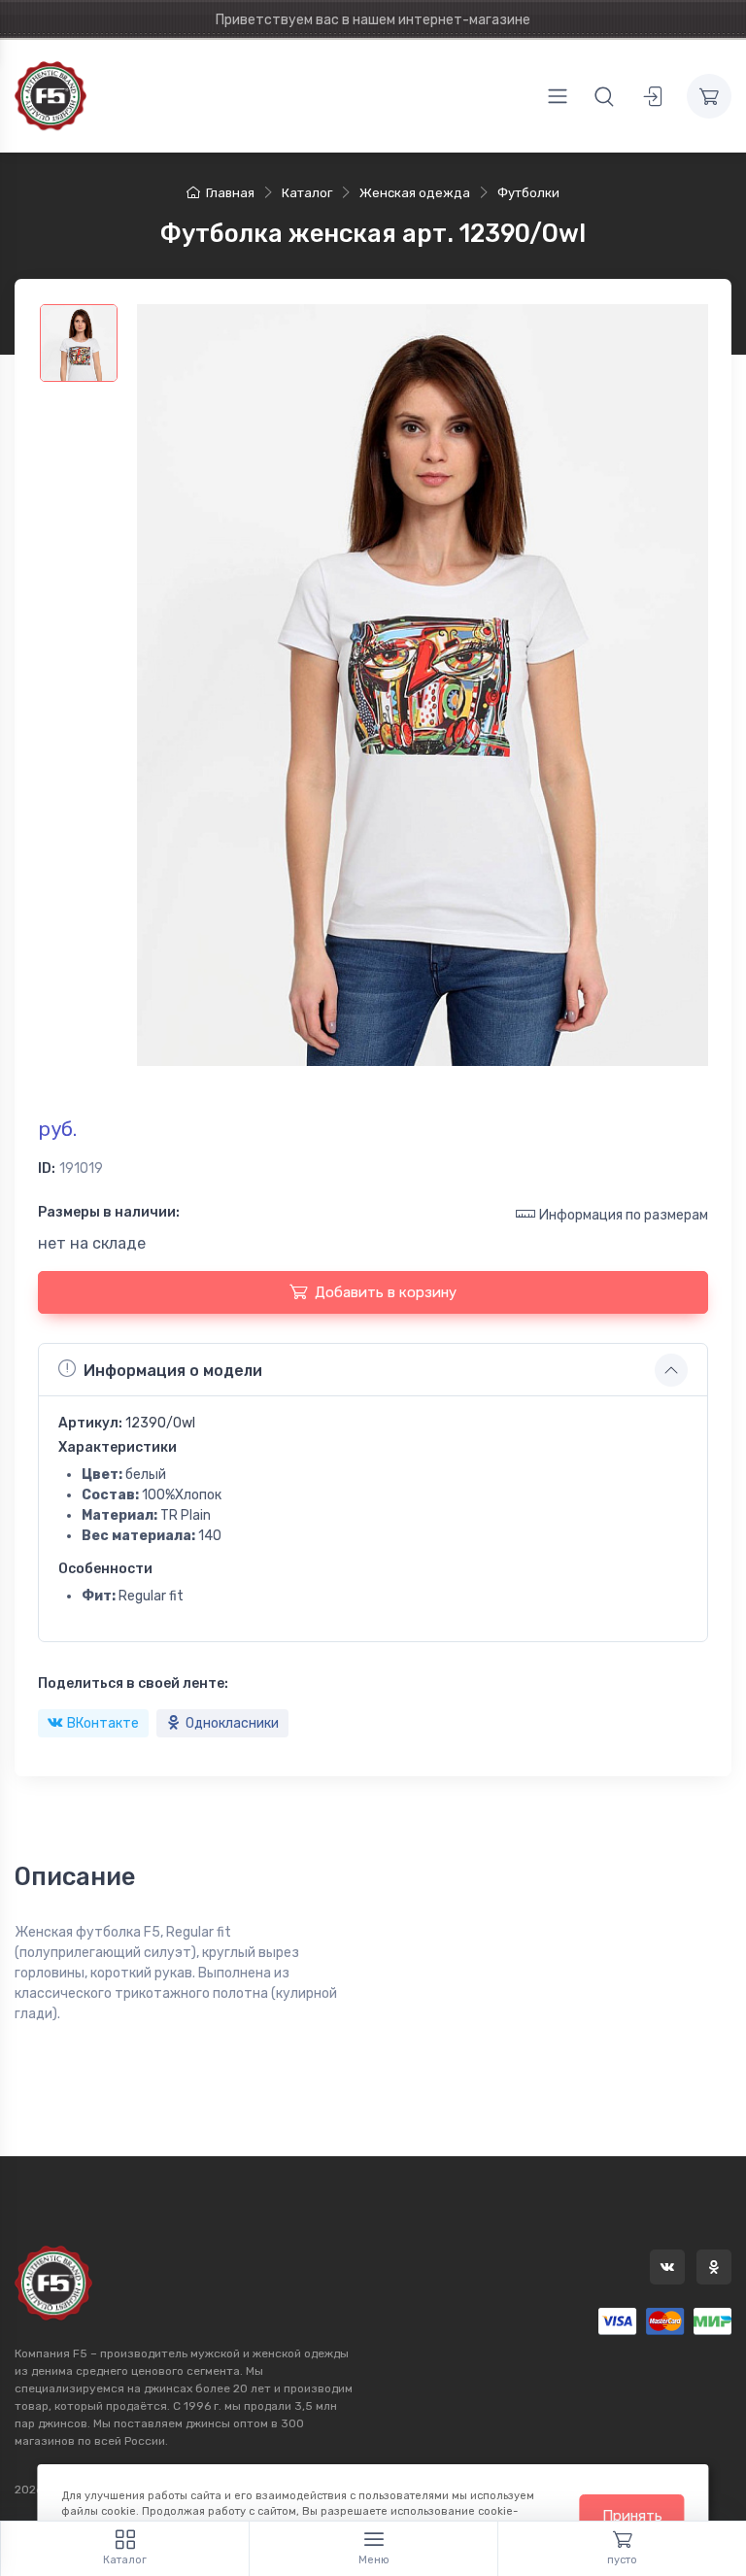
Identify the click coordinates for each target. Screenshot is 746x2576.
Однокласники (232, 1723)
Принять (632, 2516)
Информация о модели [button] (173, 1371)
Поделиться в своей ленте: (133, 1683)
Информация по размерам (624, 1215)
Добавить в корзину (386, 1292)
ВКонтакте (103, 1723)
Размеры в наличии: (109, 1212)
